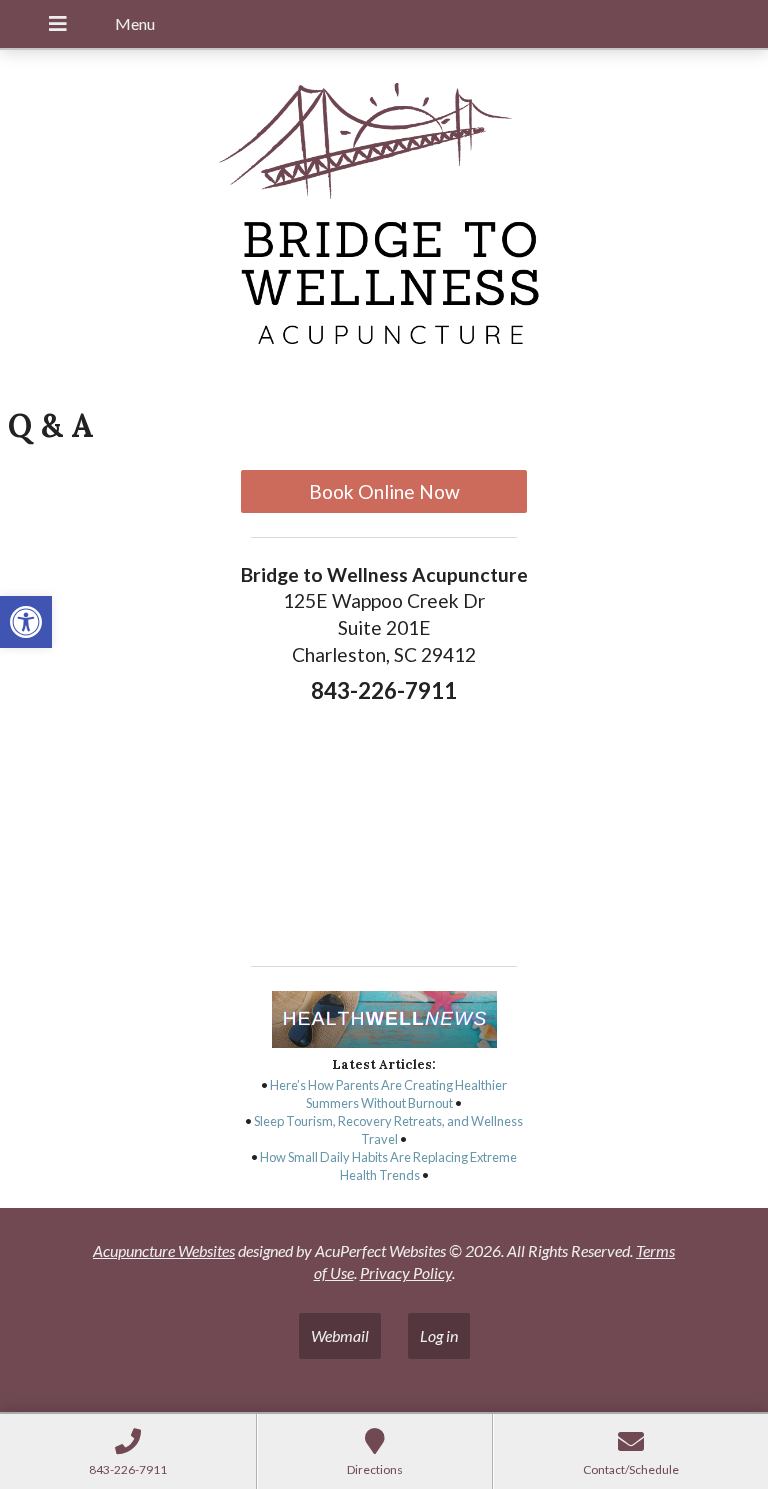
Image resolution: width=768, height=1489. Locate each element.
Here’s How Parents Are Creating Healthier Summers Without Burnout (388, 1094)
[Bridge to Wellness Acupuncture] (384, 218)
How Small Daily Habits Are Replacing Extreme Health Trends (388, 1166)
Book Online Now (384, 491)
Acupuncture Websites (164, 1250)
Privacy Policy (406, 1272)
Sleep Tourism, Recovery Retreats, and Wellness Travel (388, 1130)
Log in (439, 1335)
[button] (26, 622)
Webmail (340, 1335)
